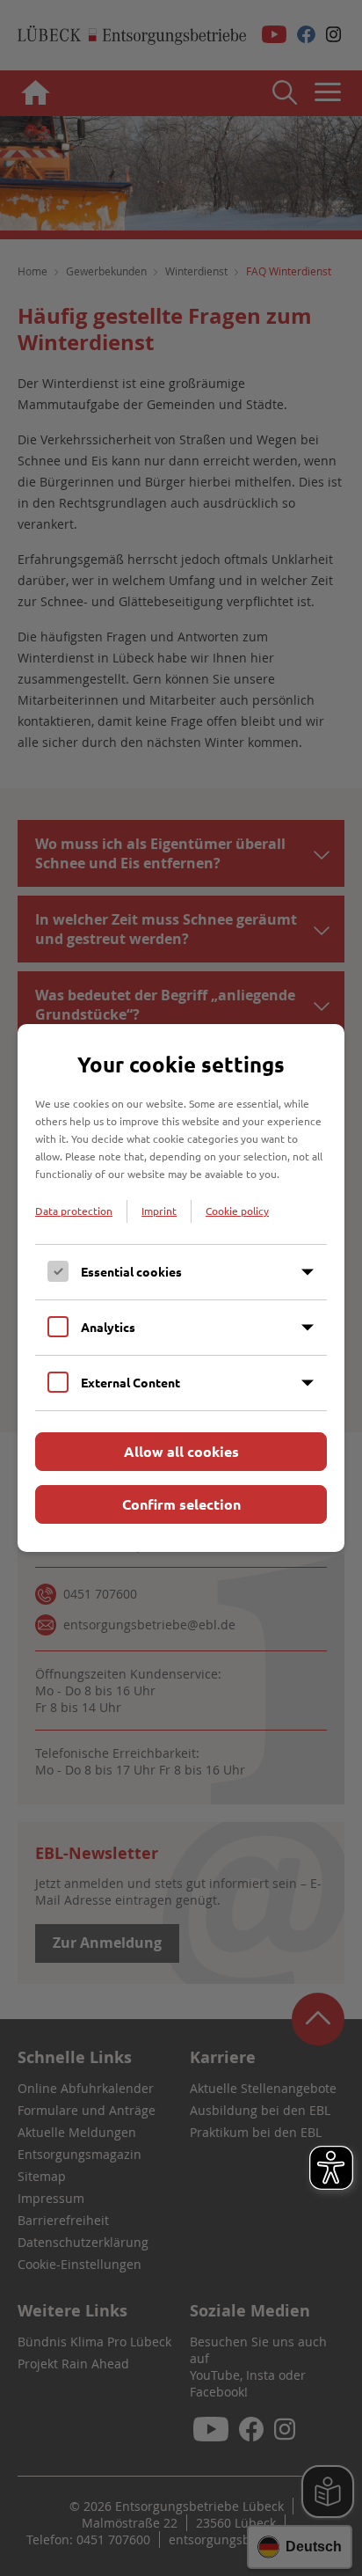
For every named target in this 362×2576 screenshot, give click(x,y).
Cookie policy (237, 1211)
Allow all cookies (181, 1451)
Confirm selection (181, 1504)
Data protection (74, 1211)
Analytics (108, 1327)
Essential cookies (131, 1271)
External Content (130, 1382)
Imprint (159, 1211)
